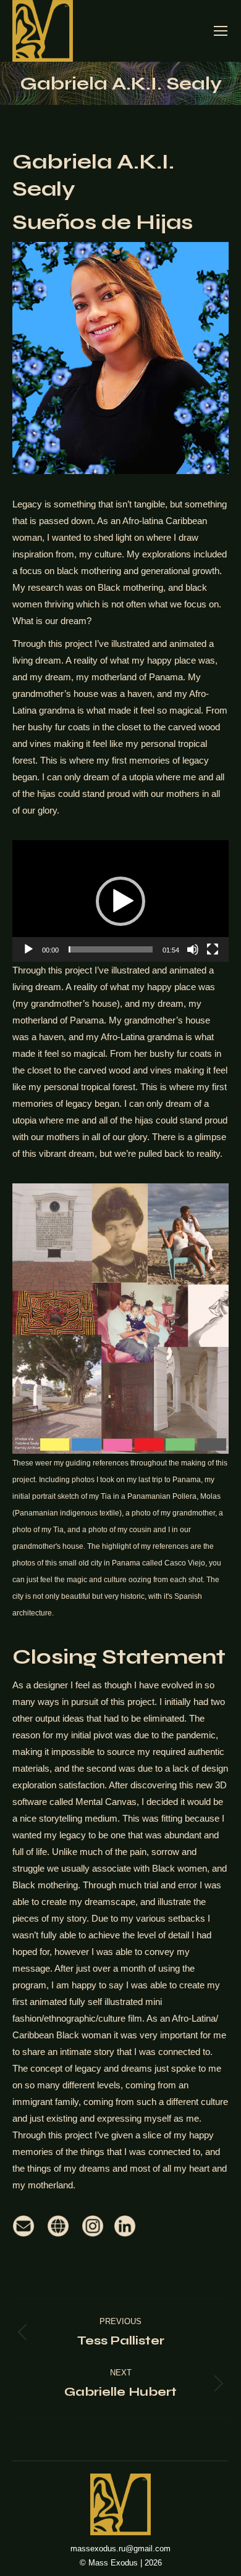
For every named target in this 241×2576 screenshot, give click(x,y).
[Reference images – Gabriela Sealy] (120, 1318)
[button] (120, 901)
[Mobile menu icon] (221, 31)
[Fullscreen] (213, 949)
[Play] (28, 949)
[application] (120, 901)
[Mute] (193, 949)
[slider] (111, 949)
